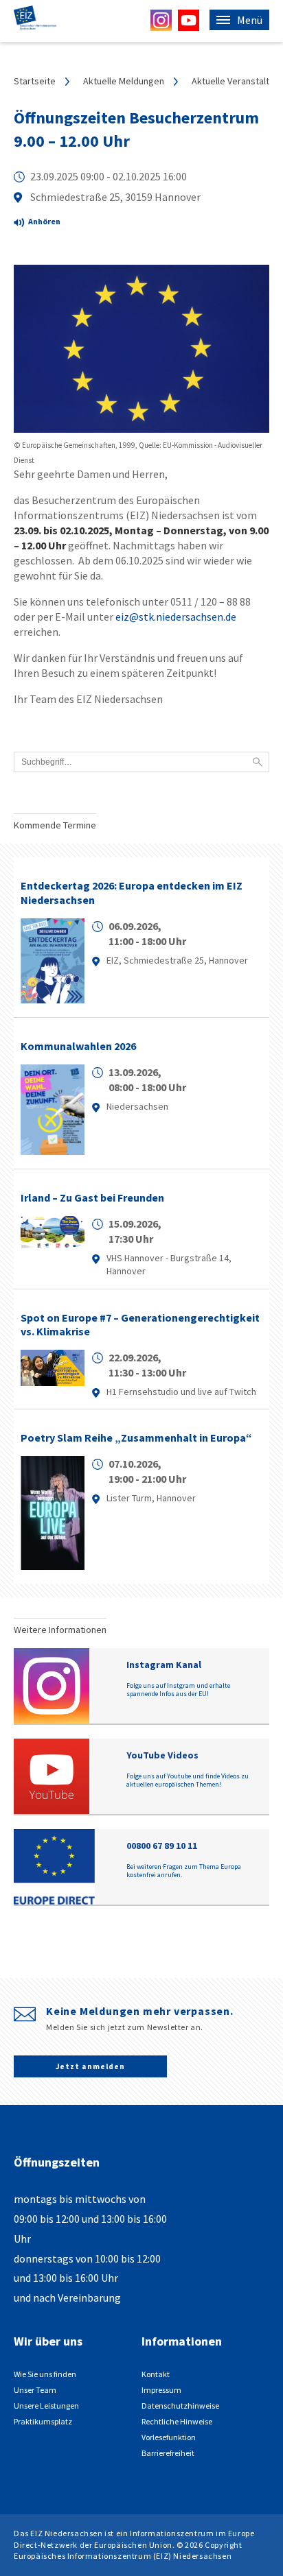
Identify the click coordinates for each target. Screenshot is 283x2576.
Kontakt (156, 2374)
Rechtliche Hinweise (177, 2421)
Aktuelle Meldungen (124, 81)
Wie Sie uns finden (45, 2374)
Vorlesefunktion (169, 2437)
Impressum (161, 2390)
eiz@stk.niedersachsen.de (176, 617)
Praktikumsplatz (43, 2421)
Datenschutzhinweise (180, 2406)
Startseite (35, 81)
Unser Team (35, 2390)
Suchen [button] (258, 762)
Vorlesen (48, 224)
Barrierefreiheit (168, 2453)
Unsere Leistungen (46, 2406)
